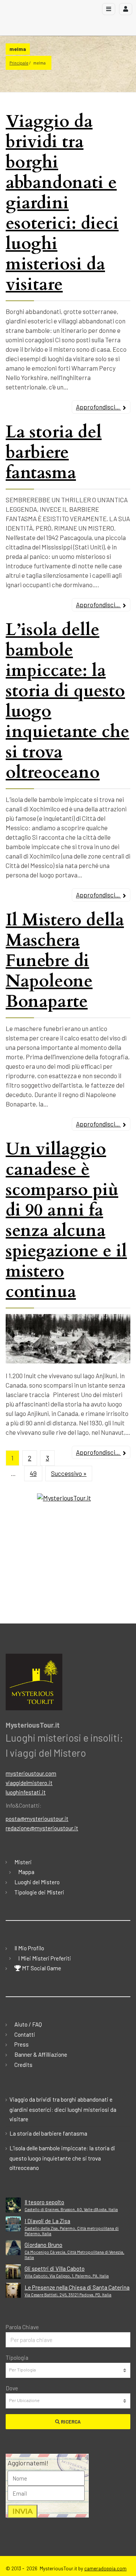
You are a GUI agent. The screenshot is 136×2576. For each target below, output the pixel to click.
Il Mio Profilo (29, 1948)
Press (22, 2044)
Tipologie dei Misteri (39, 1892)
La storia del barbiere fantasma (54, 452)
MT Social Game (41, 1968)
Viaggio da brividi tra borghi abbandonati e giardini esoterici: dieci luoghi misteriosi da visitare (62, 203)
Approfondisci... (98, 407)
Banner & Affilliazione (41, 2054)
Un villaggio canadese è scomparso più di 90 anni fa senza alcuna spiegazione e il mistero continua (66, 1220)
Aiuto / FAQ (28, 2024)
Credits (23, 2065)
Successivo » (69, 1473)
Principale (19, 63)
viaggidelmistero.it (29, 1783)
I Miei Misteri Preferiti (45, 1958)
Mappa (26, 1872)
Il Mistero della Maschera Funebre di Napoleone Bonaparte (65, 961)
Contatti (25, 2034)
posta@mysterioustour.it (37, 1819)
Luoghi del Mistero (37, 1882)
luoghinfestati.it (26, 1792)
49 (33, 1473)
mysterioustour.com (31, 1773)
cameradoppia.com (105, 2568)
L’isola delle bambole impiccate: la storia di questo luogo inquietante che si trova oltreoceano (67, 701)
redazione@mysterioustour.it (42, 1828)
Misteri (23, 1862)
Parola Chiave (22, 2327)
